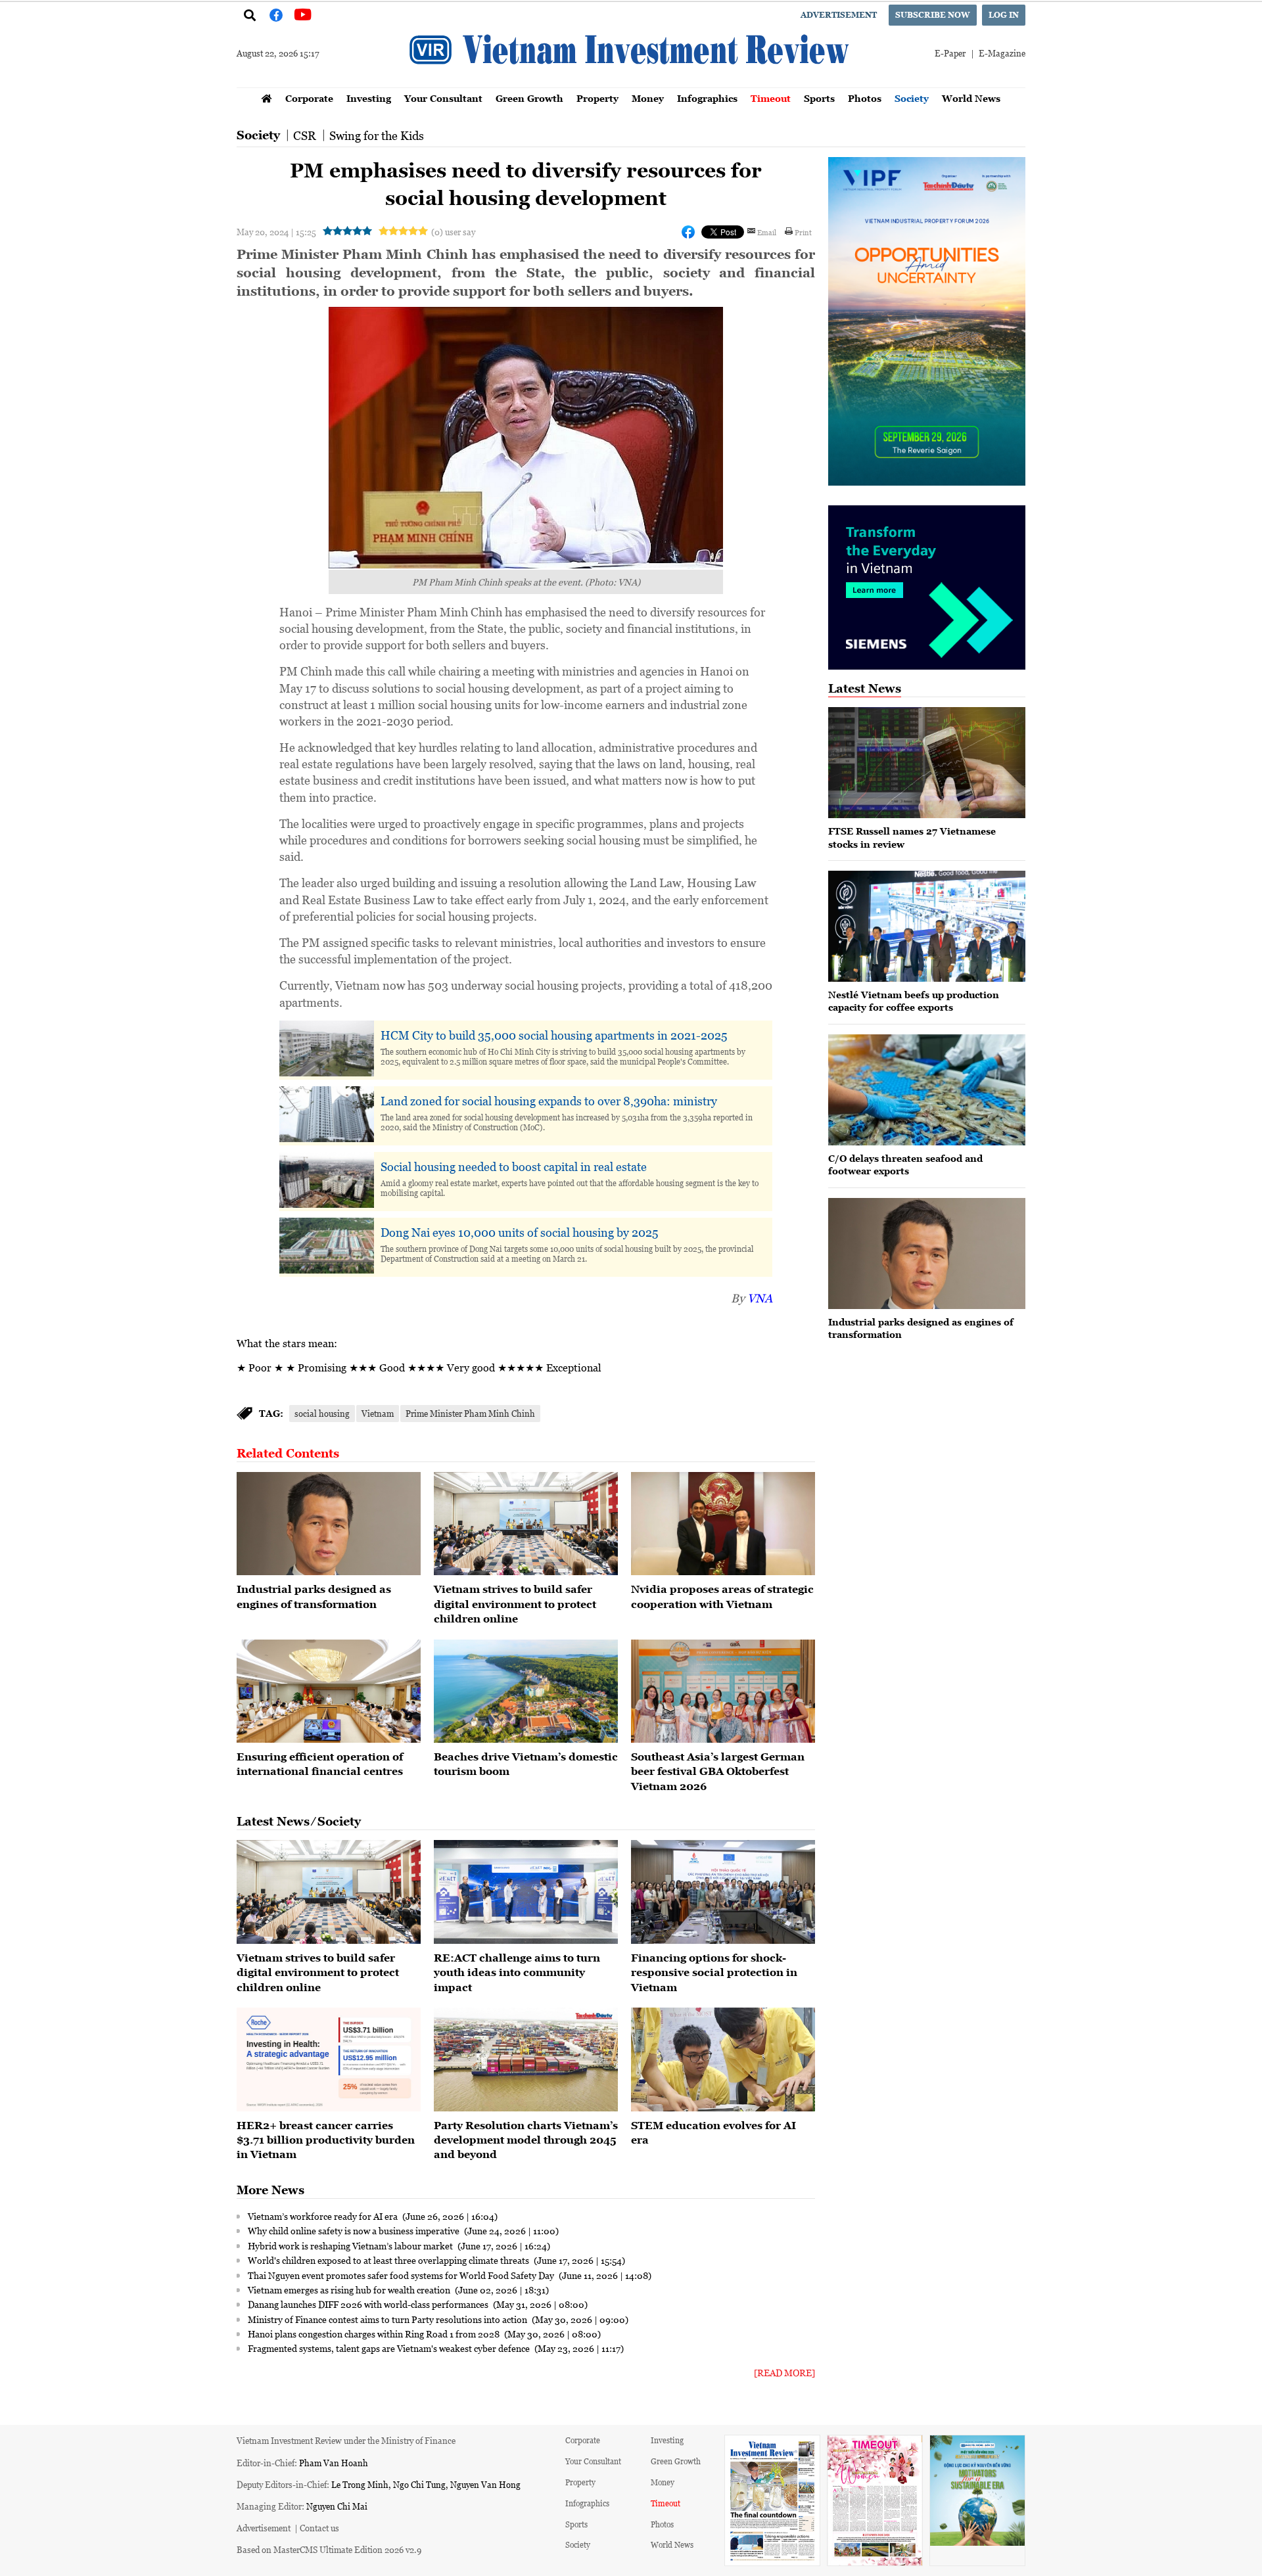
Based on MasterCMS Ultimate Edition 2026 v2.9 (329, 2549)
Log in (1004, 15)
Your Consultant (443, 98)
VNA (760, 1298)
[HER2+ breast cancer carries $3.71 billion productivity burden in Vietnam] (329, 2059)
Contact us (319, 2528)
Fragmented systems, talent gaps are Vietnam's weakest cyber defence (390, 2348)
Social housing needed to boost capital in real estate (514, 1166)
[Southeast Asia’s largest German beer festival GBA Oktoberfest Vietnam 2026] (723, 1691)
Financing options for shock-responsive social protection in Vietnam (714, 1972)
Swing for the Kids (377, 135)
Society (912, 98)
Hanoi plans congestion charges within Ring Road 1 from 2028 (375, 2334)
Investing (369, 98)
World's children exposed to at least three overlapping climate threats (389, 2260)
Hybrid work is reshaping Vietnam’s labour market (351, 2245)
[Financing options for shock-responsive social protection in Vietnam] (723, 1892)
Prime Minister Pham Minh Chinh (470, 1413)
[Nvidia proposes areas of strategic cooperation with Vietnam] (723, 1524)
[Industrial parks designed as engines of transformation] (329, 1524)
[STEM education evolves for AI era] (723, 2059)
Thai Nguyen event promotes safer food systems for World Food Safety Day (402, 2275)
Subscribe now (933, 15)
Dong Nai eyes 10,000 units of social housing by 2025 (520, 1232)
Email (767, 232)
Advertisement (839, 15)
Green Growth (529, 98)
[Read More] (784, 2373)
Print (803, 232)
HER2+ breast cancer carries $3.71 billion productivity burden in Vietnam (326, 2140)
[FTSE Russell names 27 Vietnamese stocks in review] (927, 763)
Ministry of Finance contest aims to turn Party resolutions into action (388, 2319)
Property (597, 98)
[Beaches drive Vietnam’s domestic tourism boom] (526, 1691)
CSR (305, 135)
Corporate (309, 98)
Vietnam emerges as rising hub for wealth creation (350, 2289)
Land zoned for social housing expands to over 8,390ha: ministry (549, 1101)
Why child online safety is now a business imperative (355, 2230)
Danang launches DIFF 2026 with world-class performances (369, 2304)
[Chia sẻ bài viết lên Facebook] (688, 232)
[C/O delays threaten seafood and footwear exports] (927, 1090)
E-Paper (950, 53)
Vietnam (378, 1413)
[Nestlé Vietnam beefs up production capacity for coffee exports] (927, 926)
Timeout (771, 98)
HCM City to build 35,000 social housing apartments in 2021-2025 (554, 1035)
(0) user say (453, 232)
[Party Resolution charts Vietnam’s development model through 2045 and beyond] (526, 2059)
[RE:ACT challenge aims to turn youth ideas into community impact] (526, 1892)
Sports (819, 98)
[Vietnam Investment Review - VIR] (631, 83)
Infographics (707, 98)
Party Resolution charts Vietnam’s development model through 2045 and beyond (526, 2140)
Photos (865, 98)
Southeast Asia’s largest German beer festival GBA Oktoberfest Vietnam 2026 (718, 1771)
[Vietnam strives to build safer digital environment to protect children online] (526, 1524)
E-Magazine (1002, 53)
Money (648, 98)
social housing (322, 1413)
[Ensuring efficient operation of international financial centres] (329, 1691)
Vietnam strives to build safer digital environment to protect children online (515, 1604)
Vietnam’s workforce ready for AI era (324, 2216)
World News (971, 98)
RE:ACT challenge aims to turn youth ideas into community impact (517, 1972)
